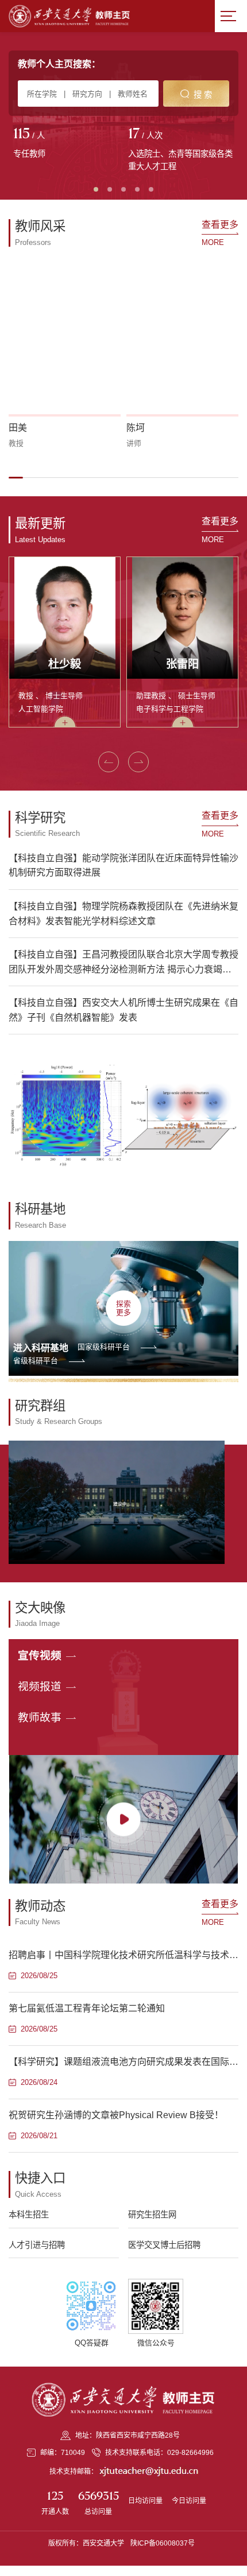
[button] (16, 477)
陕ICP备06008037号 (163, 2543)
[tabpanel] (66, 144)
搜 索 (203, 95)
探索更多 (123, 1308)
